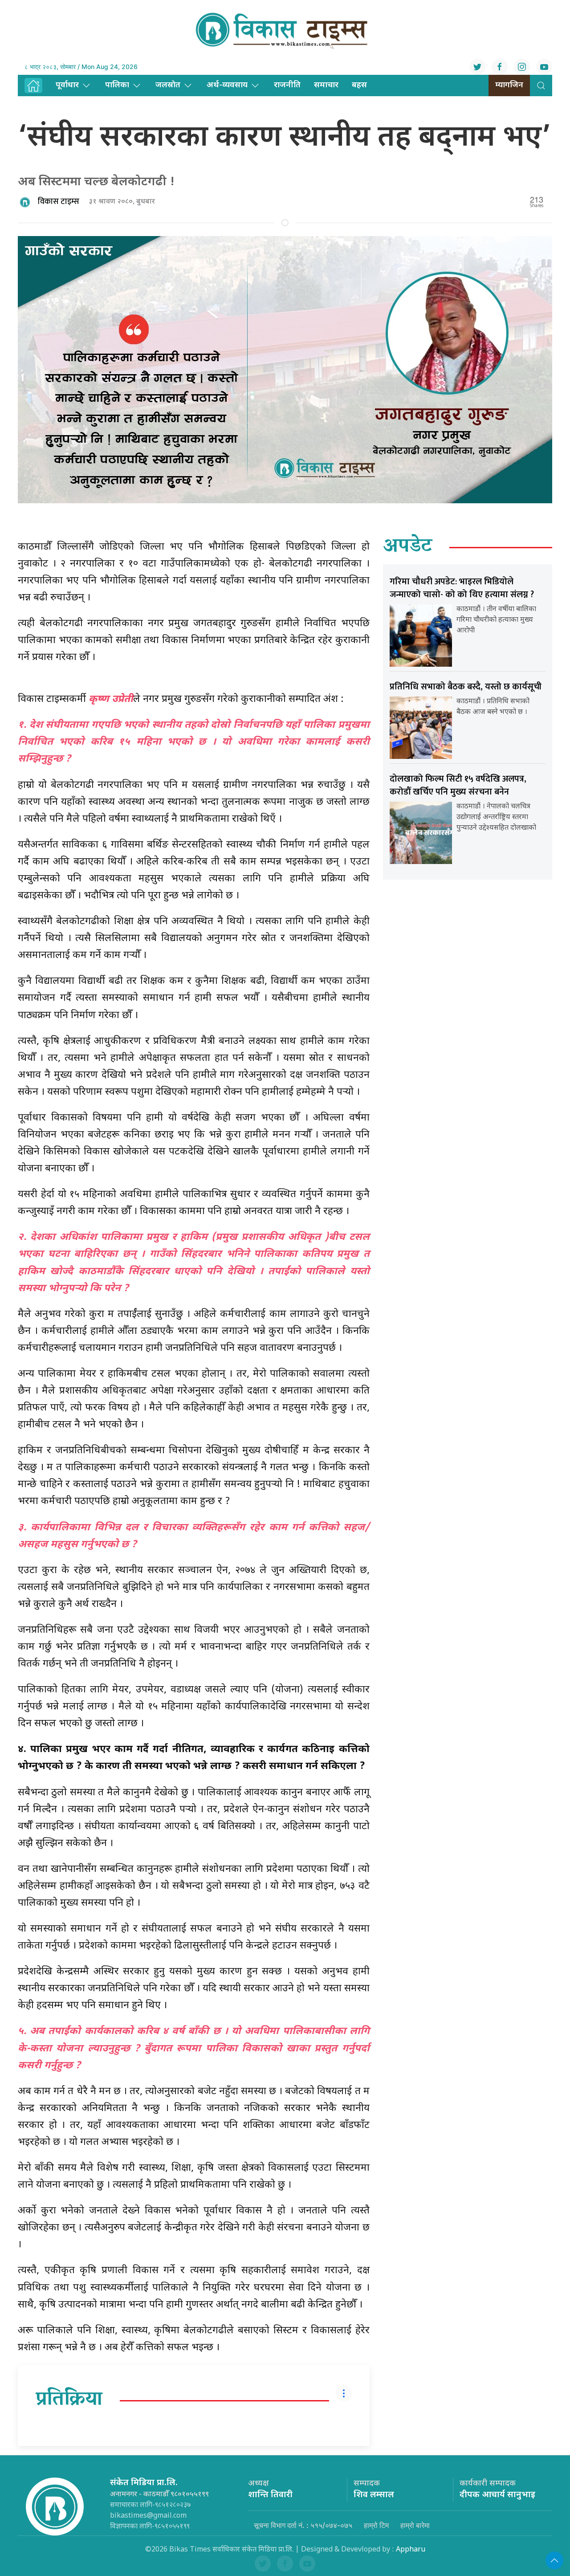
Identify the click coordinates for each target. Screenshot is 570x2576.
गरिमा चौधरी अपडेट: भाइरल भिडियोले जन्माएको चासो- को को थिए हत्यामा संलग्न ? (462, 588)
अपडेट (408, 547)
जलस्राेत (168, 85)
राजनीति (287, 85)
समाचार (326, 85)
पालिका (117, 85)
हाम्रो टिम (376, 2525)
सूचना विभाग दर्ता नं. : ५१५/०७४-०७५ (303, 2525)
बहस (359, 85)
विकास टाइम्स (59, 202)
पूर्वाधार (67, 85)
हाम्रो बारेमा (415, 2525)
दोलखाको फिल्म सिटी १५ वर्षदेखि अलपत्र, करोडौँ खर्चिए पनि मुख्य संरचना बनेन (458, 785)
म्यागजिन (509, 85)
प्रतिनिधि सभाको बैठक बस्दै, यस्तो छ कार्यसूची (466, 687)
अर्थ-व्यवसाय (227, 85)
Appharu (411, 2550)
